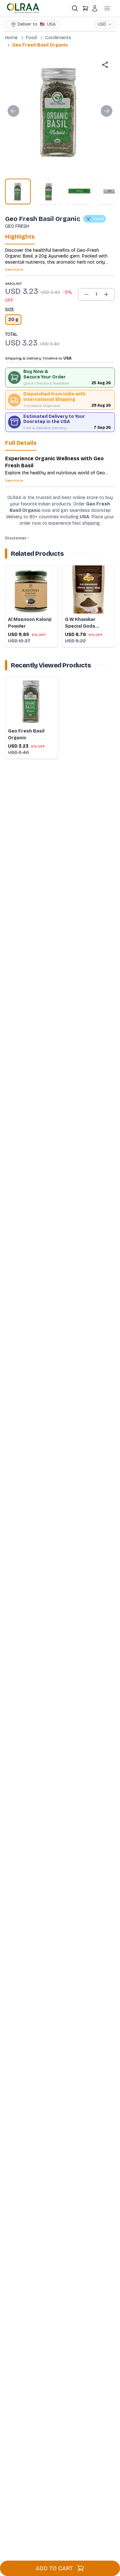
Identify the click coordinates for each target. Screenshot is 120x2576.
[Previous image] (13, 111)
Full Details (21, 443)
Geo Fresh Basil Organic (40, 45)
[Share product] (105, 65)
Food (31, 38)
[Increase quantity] (106, 294)
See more (14, 269)
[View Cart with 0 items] (85, 8)
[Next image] (107, 111)
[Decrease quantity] (86, 294)
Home (11, 38)
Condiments (58, 38)
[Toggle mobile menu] (107, 8)
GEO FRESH (17, 226)
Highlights (20, 237)
